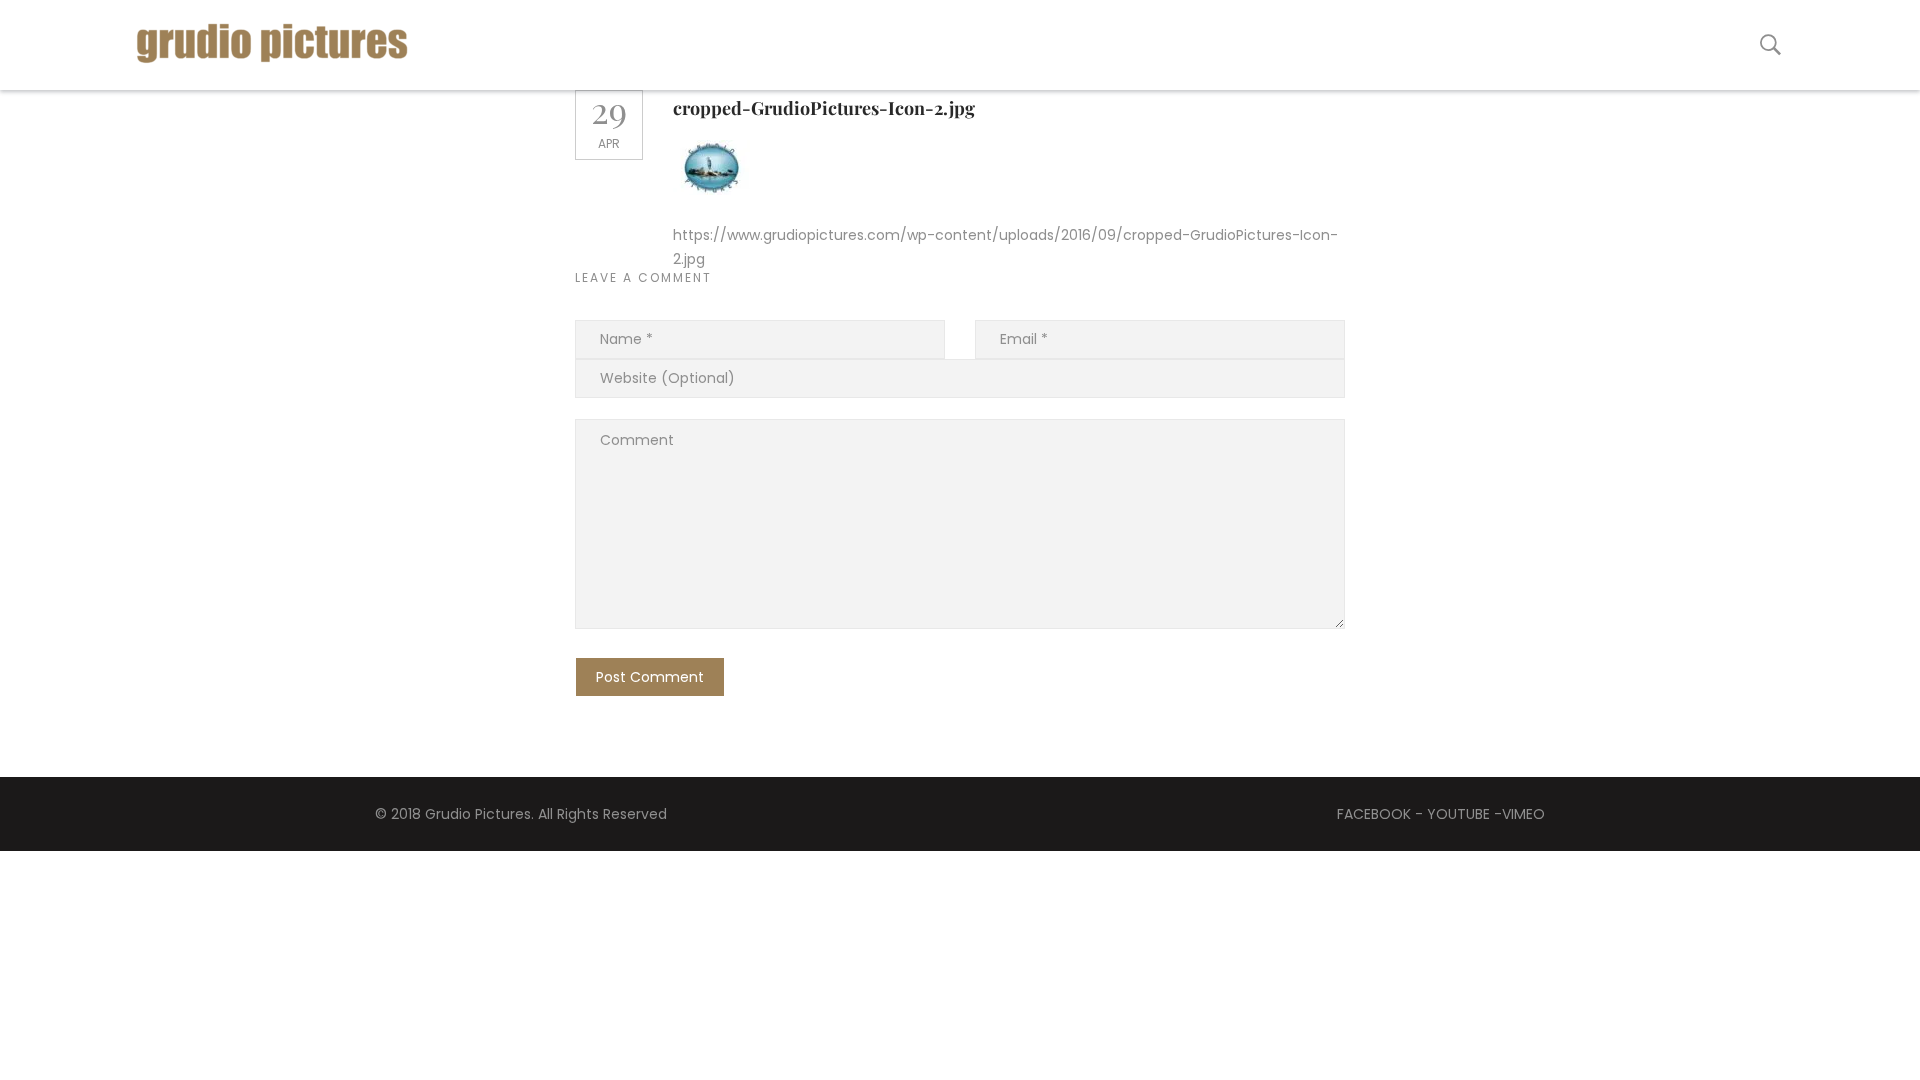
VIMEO (1523, 814)
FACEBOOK (1374, 814)
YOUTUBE (1458, 814)
